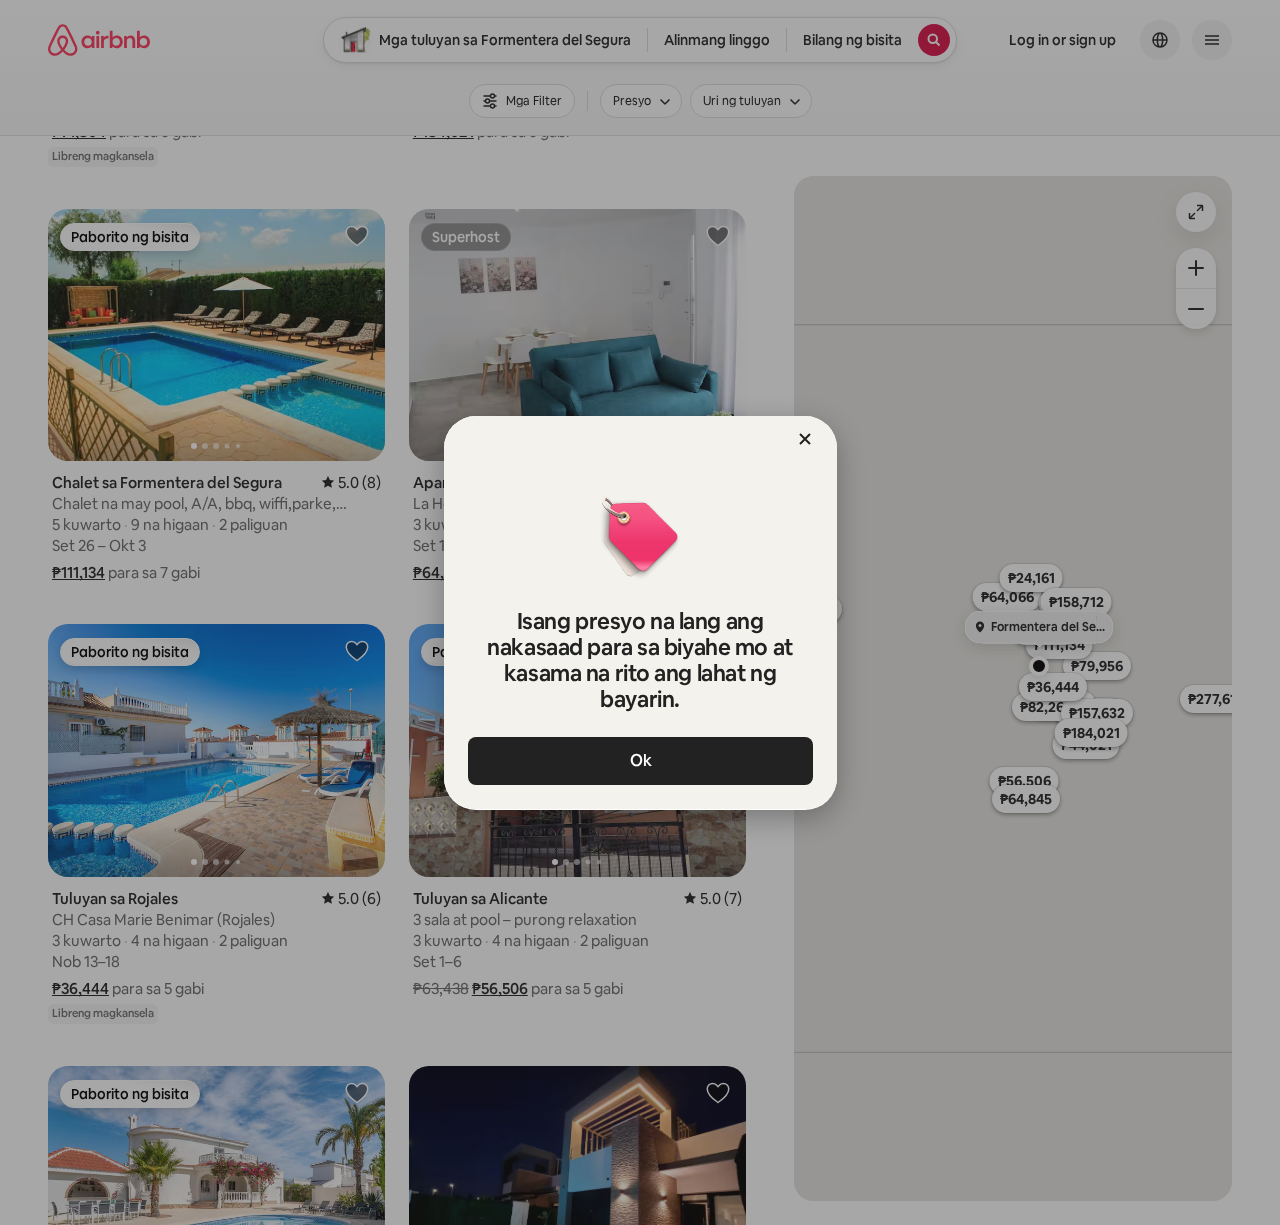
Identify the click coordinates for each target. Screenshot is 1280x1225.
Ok (640, 760)
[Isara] (805, 439)
